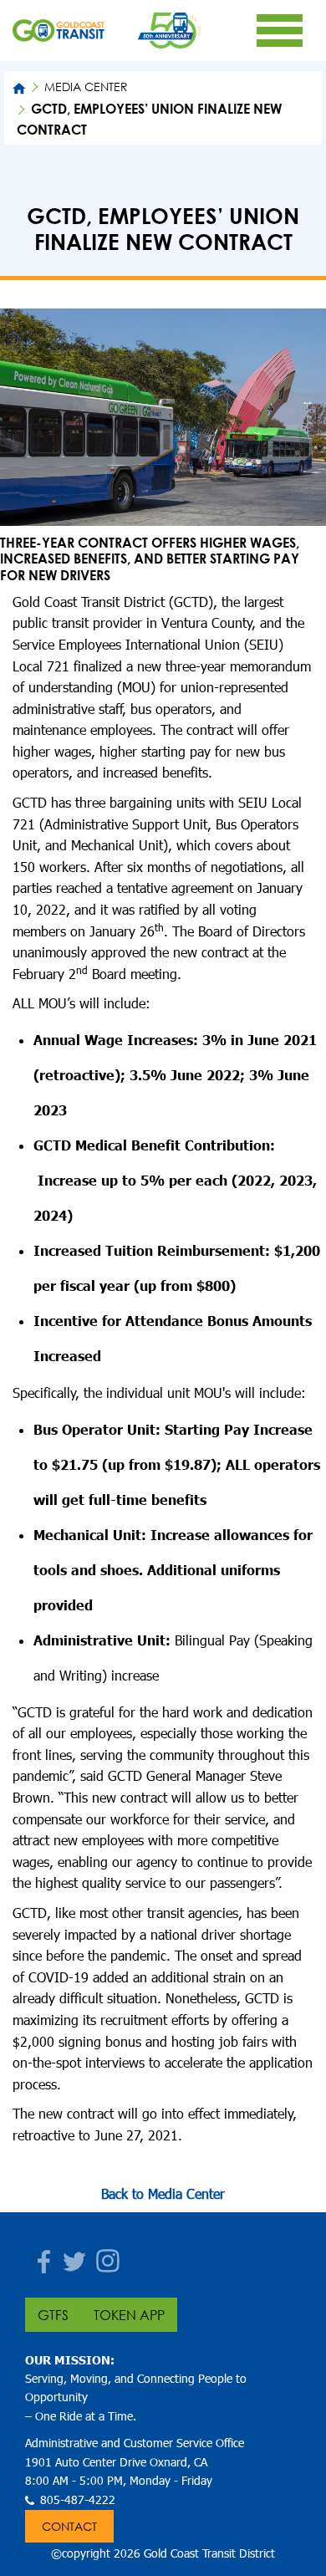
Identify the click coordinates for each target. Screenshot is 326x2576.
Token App (129, 2315)
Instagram (104, 2256)
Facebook (38, 2256)
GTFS (53, 2315)
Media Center (86, 87)
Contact (69, 2526)
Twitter (71, 2256)
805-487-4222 (78, 2499)
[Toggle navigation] (279, 30)
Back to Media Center (163, 2193)
